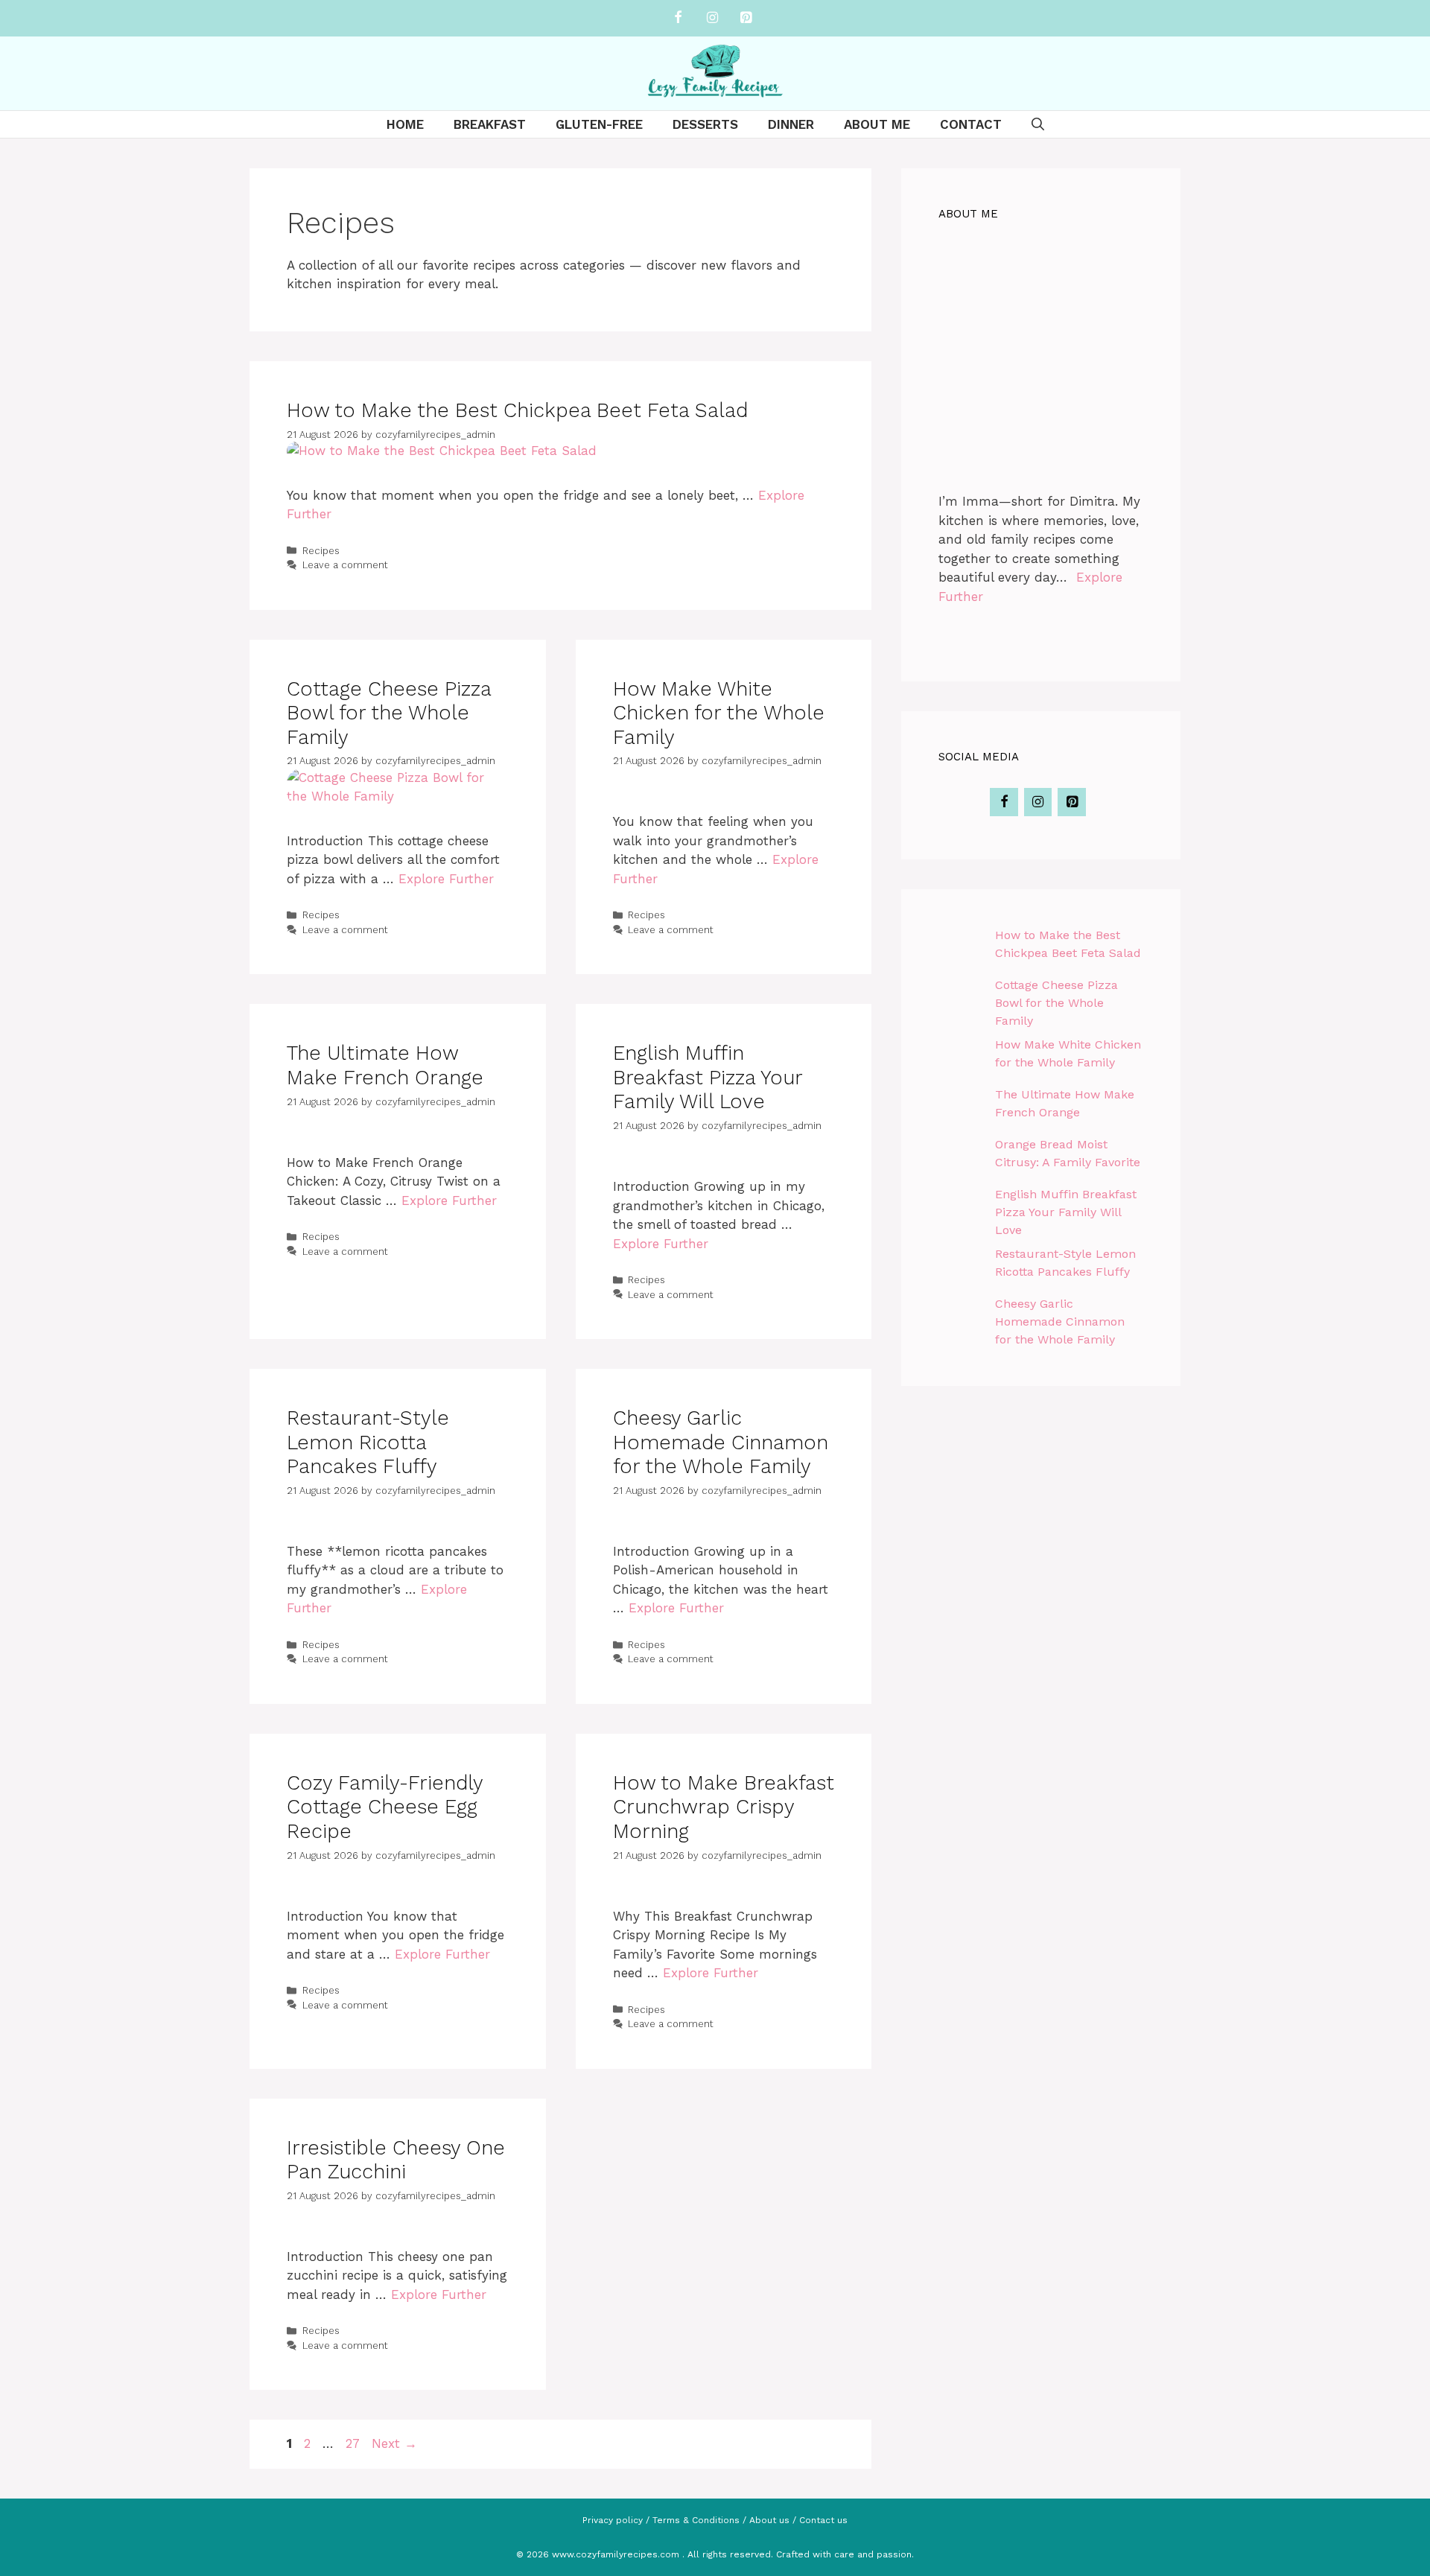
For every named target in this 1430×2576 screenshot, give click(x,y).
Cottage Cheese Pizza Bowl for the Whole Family (389, 713)
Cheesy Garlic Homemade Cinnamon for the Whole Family (721, 1442)
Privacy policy (613, 2520)
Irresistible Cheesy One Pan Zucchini (396, 2160)
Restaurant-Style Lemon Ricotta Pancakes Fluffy (368, 1442)
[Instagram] (712, 18)
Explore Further (446, 879)
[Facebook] (679, 18)
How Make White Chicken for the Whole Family (719, 713)
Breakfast (490, 124)
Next (394, 2443)
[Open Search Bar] (1038, 124)
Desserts (705, 124)
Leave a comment (345, 565)
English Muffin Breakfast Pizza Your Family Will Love (708, 1077)
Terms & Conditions (696, 2520)
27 (354, 2443)
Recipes (321, 551)
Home (405, 124)
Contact (971, 124)
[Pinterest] (746, 18)
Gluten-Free (599, 124)
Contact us (823, 2520)
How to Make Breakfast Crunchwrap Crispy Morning (724, 1807)
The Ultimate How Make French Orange (385, 1065)
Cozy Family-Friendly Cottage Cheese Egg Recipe (385, 1807)
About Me (877, 124)
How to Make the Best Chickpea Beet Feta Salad (517, 410)
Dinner (791, 124)
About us (769, 2520)
